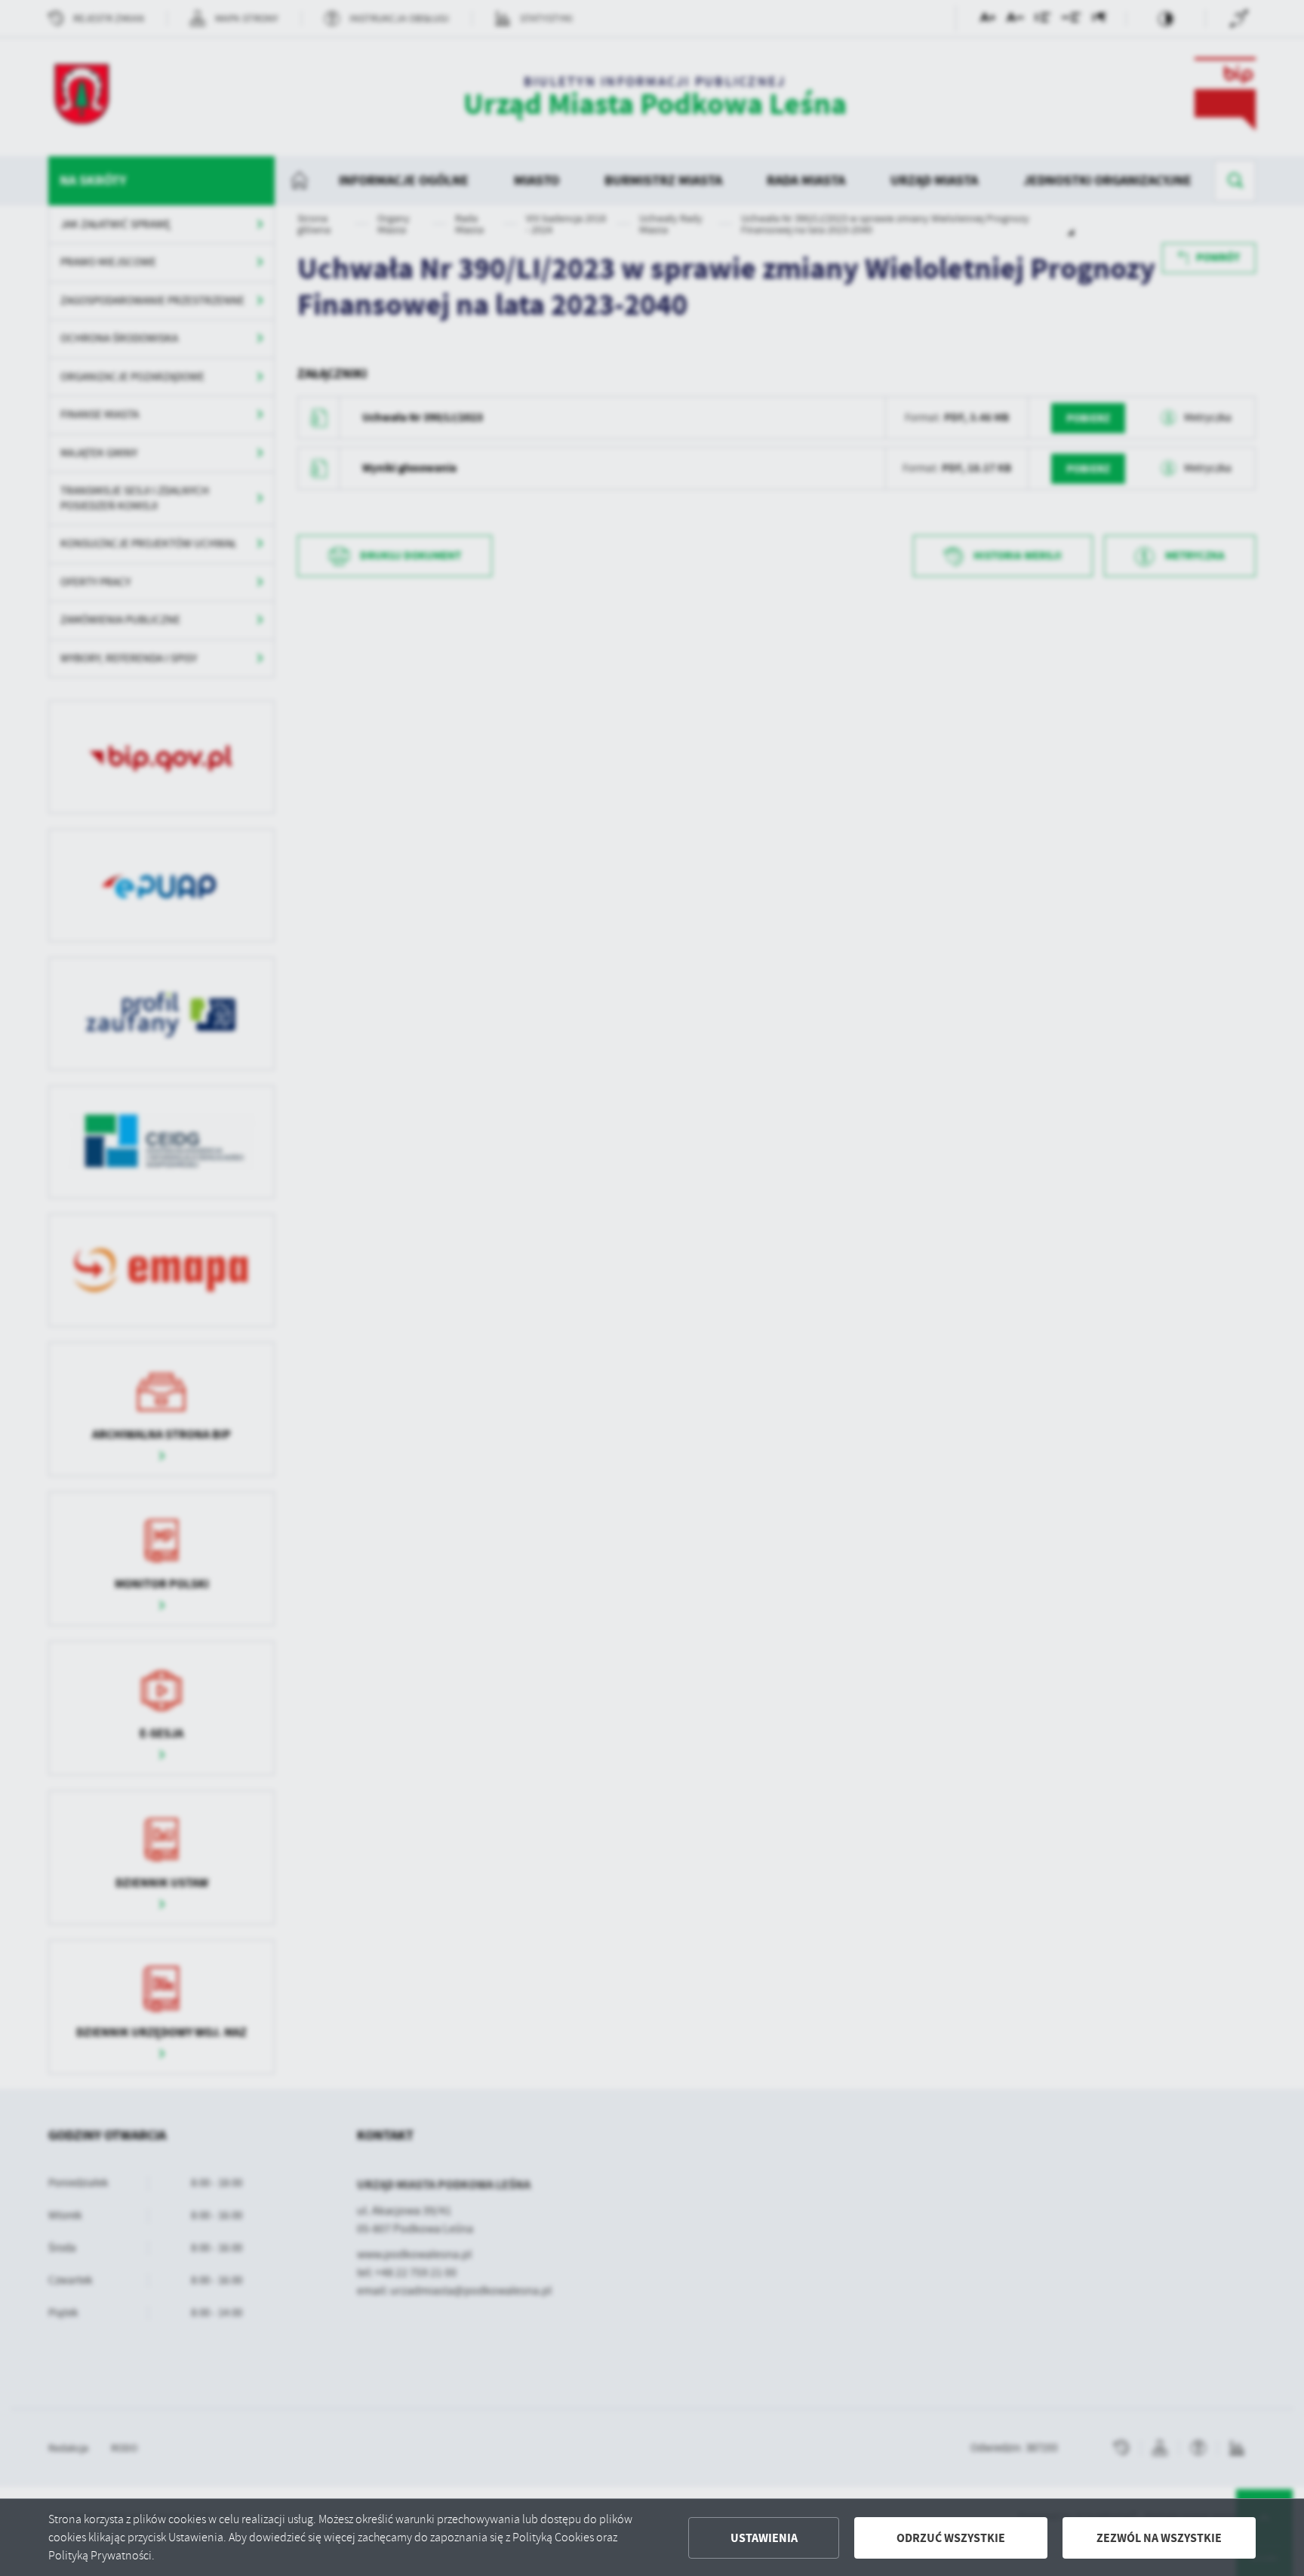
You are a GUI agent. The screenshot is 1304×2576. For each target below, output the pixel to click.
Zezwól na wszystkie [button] (1159, 2538)
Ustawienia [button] (764, 2538)
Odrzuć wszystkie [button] (951, 2538)
